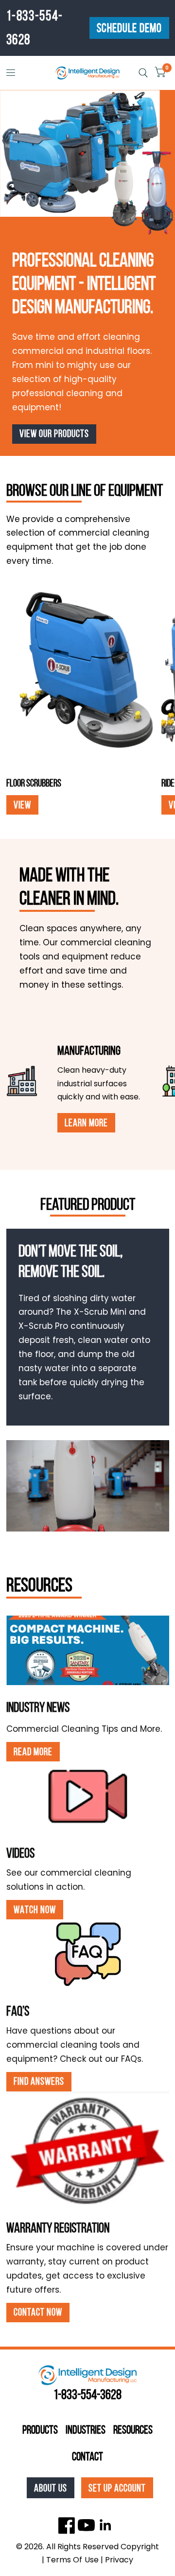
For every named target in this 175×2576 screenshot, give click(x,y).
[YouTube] (86, 2525)
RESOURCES (133, 2430)
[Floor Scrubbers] (81, 672)
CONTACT (87, 2456)
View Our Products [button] (54, 433)
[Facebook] (67, 2525)
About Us (51, 2488)
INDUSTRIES (86, 2430)
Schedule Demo (129, 28)
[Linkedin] (106, 2525)
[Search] (143, 73)
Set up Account (117, 2488)
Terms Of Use (72, 2560)
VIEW (22, 805)
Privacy (119, 2560)
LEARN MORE (86, 1123)
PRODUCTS (40, 2430)
